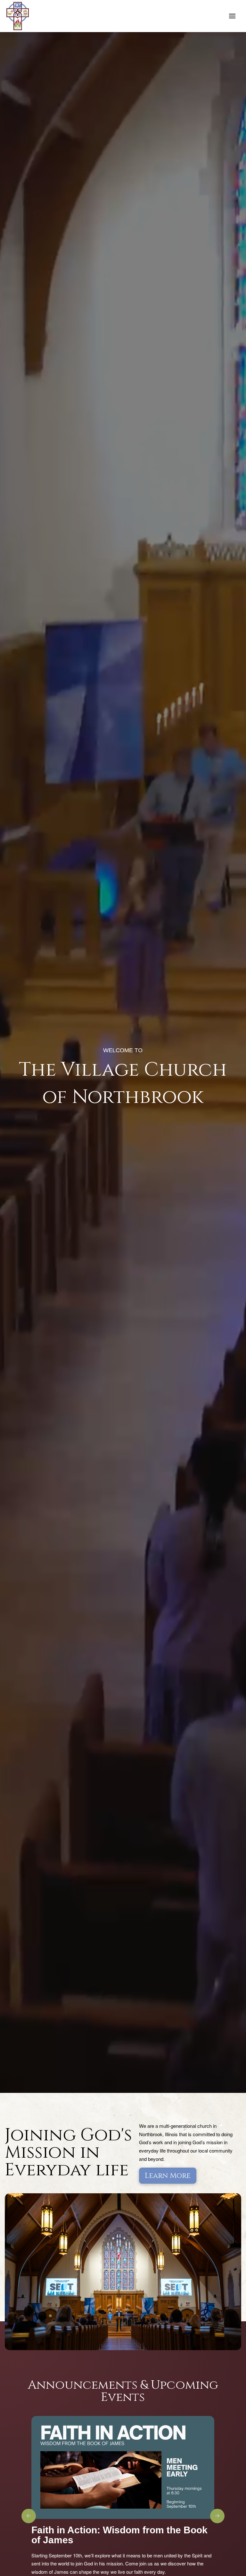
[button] (232, 16)
